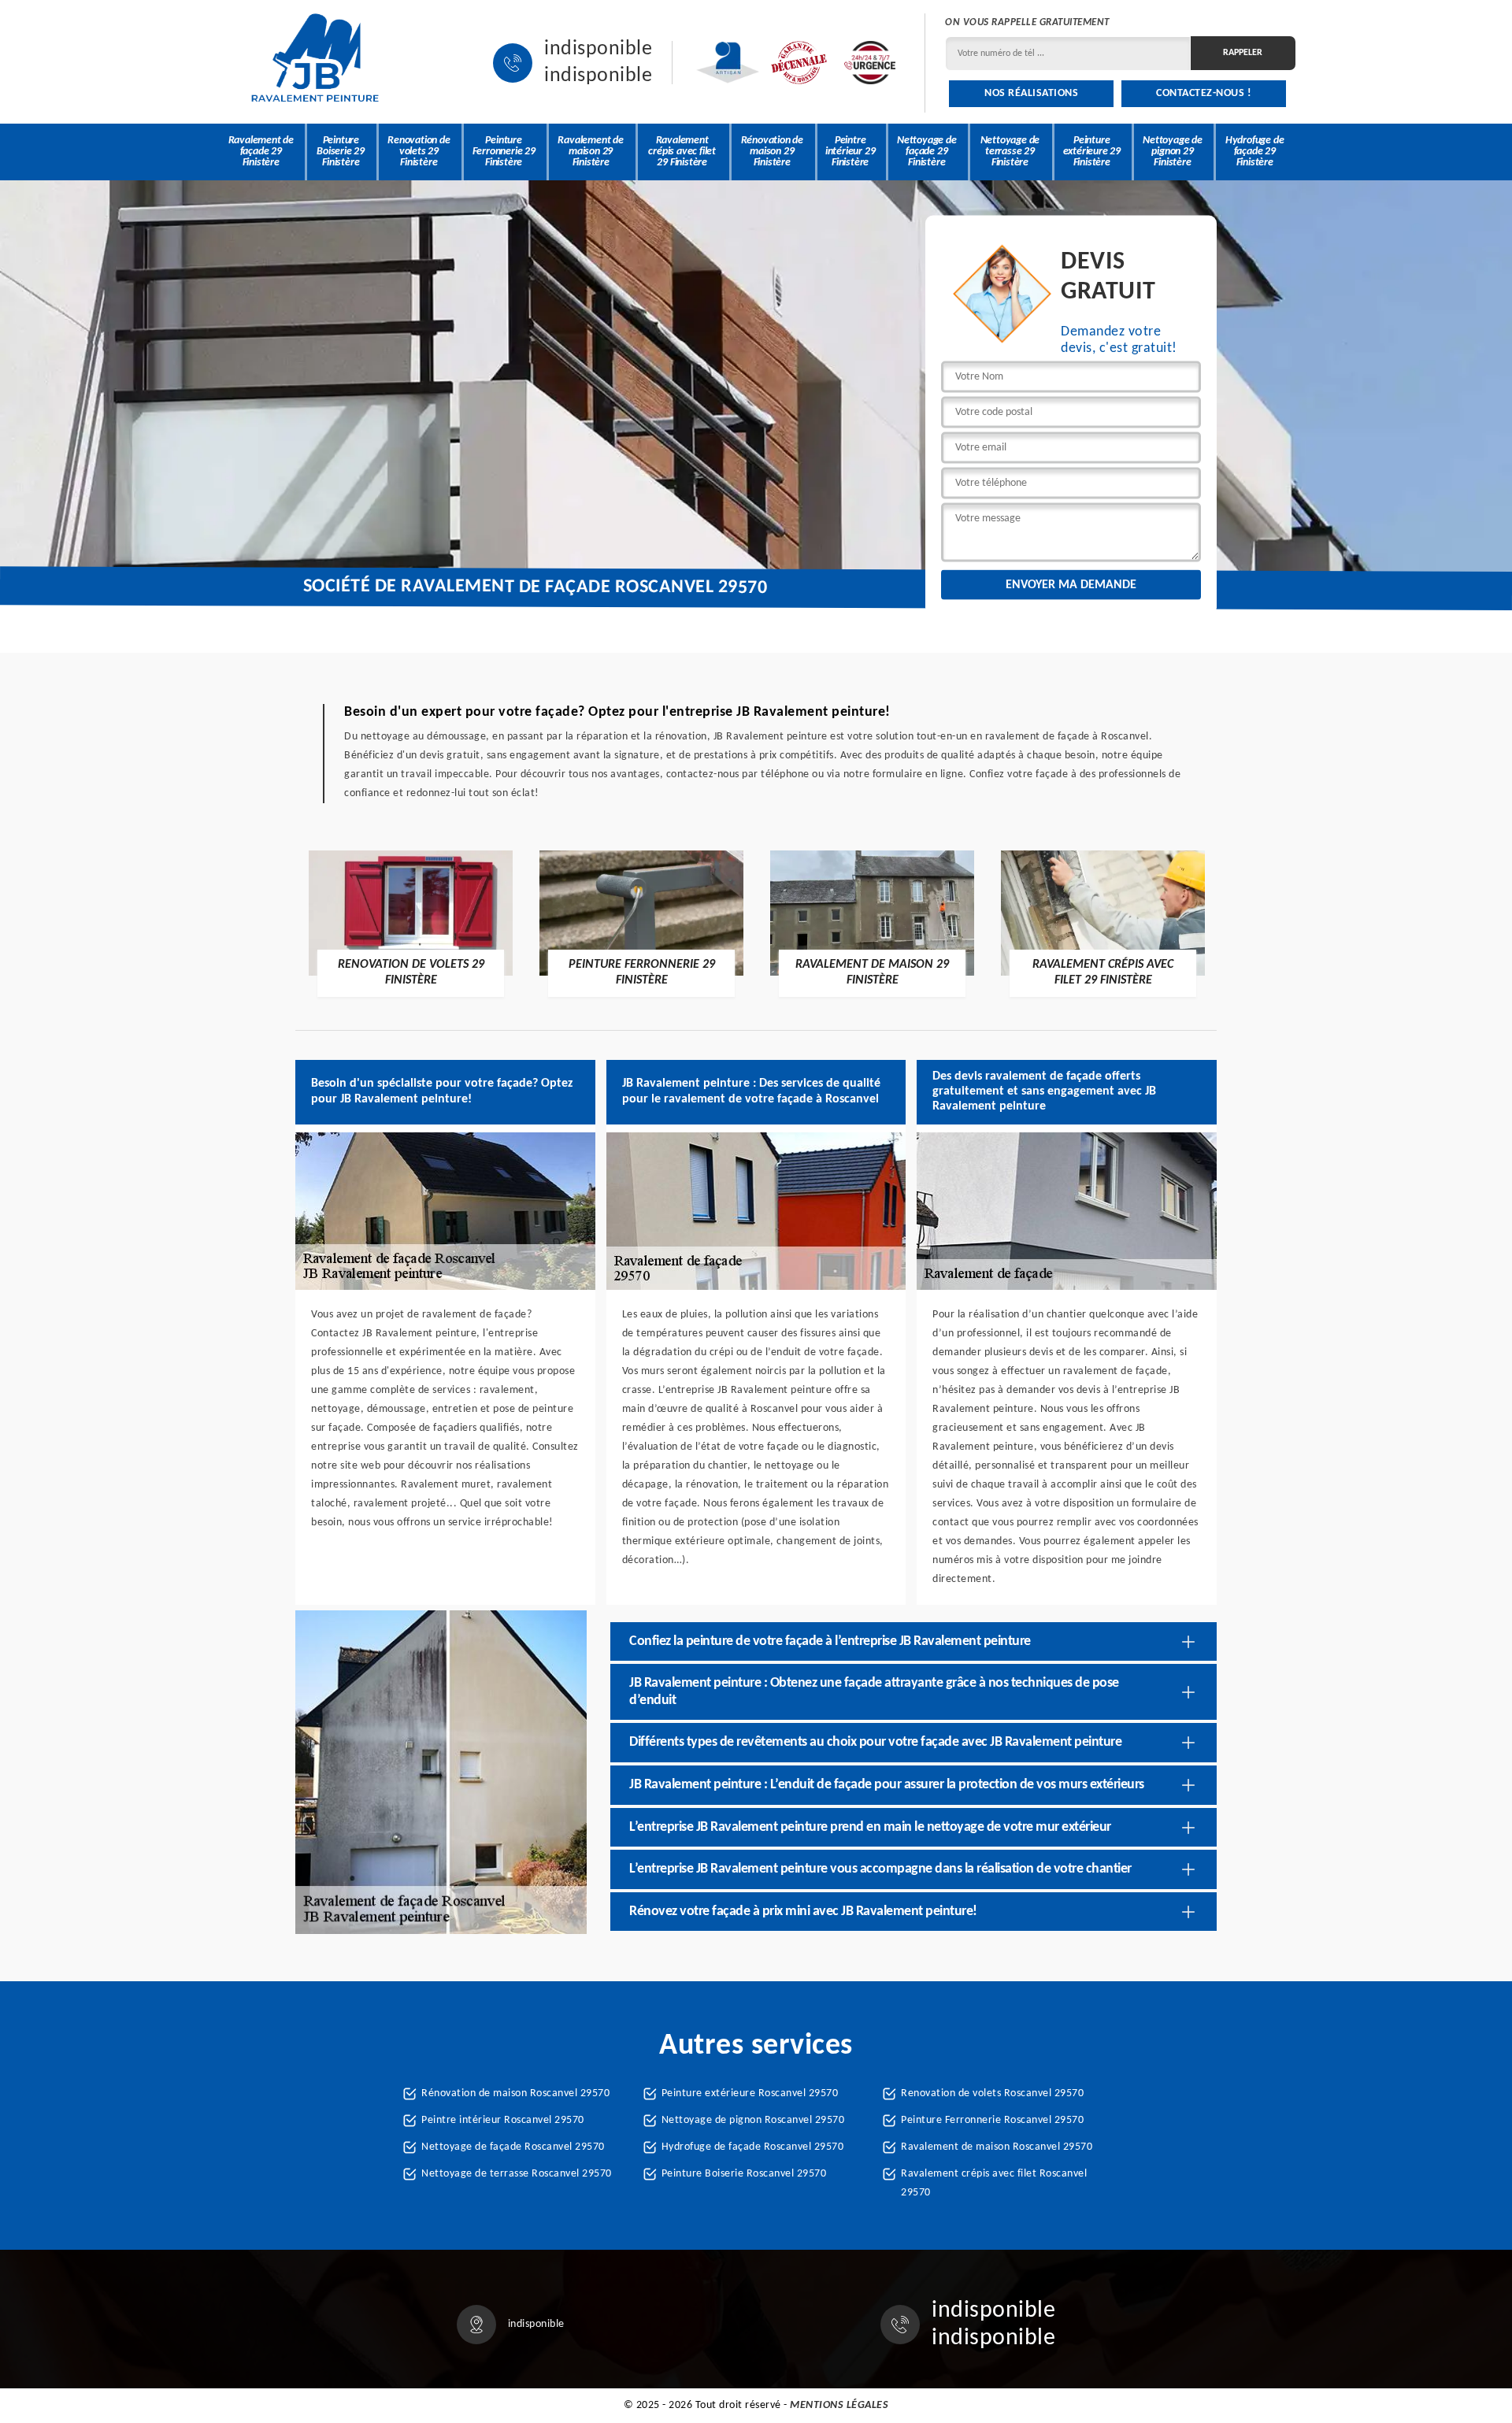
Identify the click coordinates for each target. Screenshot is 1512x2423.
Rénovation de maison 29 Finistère (772, 152)
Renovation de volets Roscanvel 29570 (992, 2093)
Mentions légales (839, 2405)
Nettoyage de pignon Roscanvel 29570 (753, 2120)
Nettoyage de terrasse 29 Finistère (1010, 152)
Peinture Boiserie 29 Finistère (341, 152)
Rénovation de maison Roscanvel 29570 (515, 2093)
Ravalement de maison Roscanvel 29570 (997, 2147)
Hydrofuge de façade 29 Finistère (1255, 152)
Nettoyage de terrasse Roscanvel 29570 (517, 2174)
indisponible (598, 50)
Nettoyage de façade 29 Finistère (927, 152)
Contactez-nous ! (1204, 93)
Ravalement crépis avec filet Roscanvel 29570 (994, 2183)
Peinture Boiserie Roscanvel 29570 (744, 2174)
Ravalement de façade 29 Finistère (261, 152)
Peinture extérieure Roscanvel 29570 (750, 2093)
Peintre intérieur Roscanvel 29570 (503, 2120)
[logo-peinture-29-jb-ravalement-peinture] (315, 63)
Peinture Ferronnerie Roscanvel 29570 (992, 2120)
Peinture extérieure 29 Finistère (1092, 152)
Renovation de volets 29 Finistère (419, 152)
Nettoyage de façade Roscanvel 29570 (513, 2147)
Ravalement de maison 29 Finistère (590, 152)
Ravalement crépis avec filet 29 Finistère (682, 152)
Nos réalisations (1031, 93)
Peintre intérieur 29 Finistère (850, 152)
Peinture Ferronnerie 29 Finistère (504, 152)
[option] (411, 923)
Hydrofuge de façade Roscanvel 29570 (753, 2147)
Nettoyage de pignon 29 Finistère (1173, 152)
